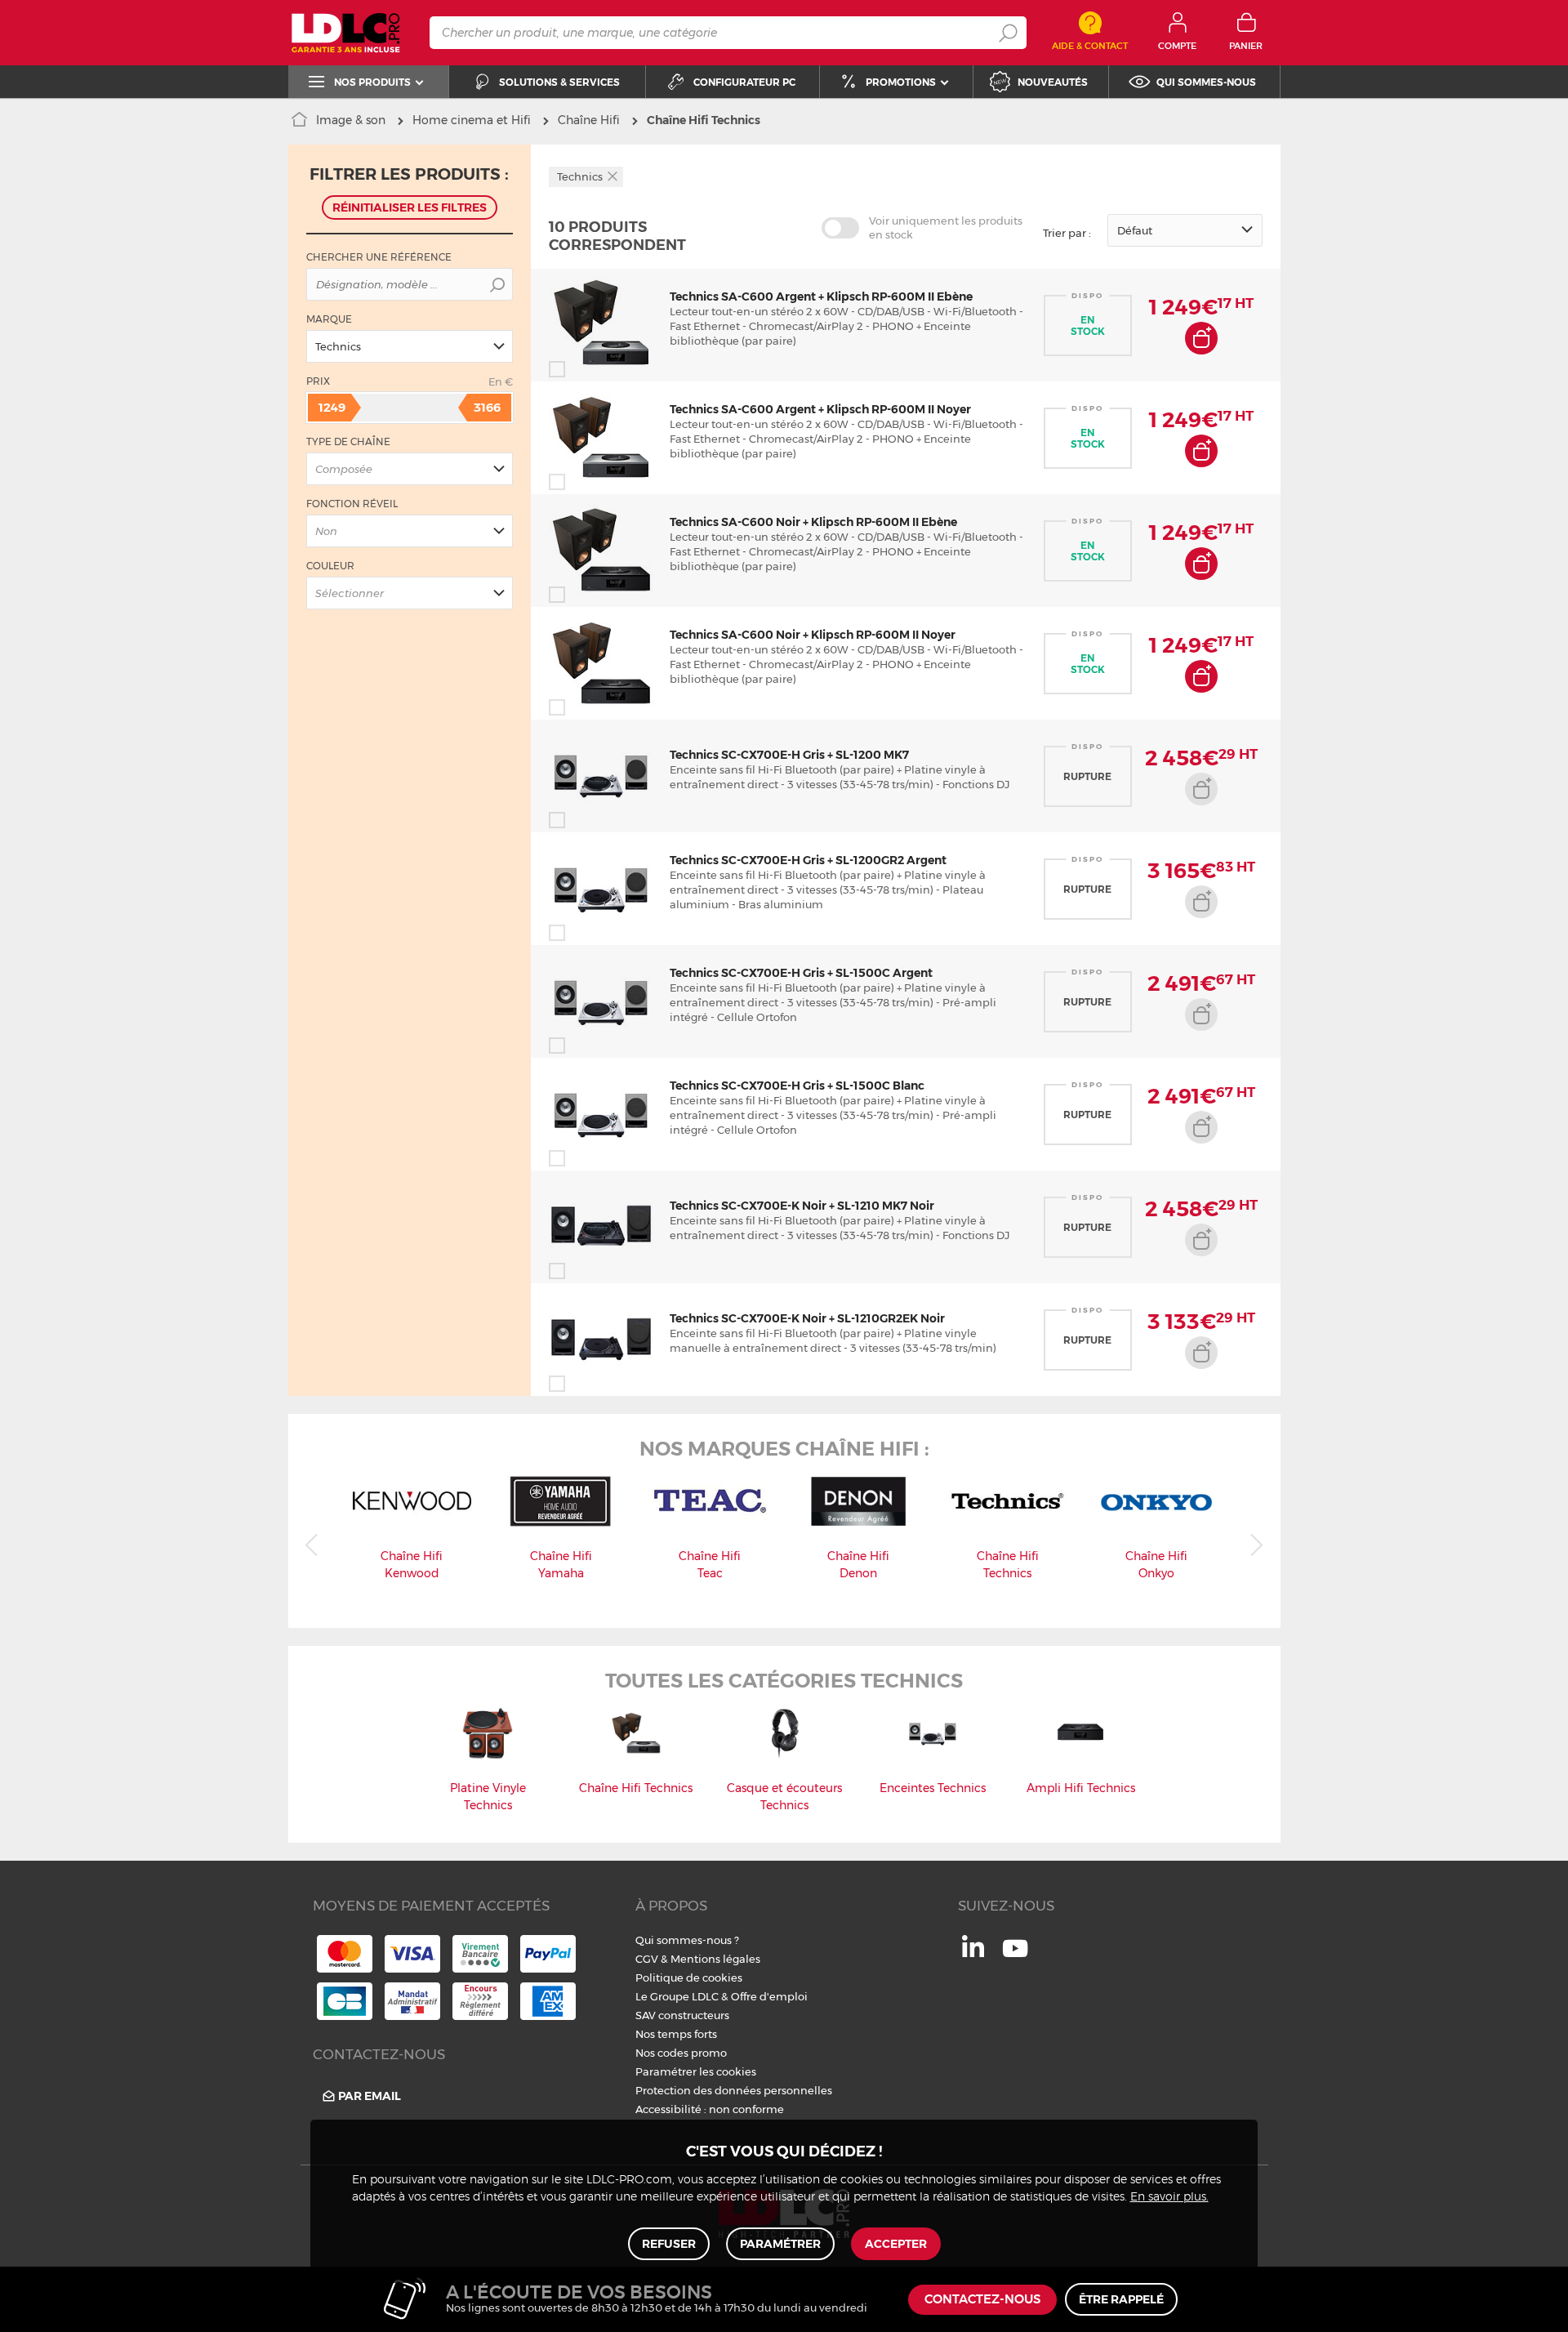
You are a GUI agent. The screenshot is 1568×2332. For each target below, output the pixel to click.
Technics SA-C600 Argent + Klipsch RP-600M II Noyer (820, 409)
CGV (647, 1959)
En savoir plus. (1169, 2197)
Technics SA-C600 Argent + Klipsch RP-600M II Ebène (821, 297)
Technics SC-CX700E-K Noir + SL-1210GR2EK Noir (807, 1318)
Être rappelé (1121, 2299)
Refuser (669, 2244)
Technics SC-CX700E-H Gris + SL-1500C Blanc (797, 1086)
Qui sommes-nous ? (687, 1940)
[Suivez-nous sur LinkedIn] (973, 1953)
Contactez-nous (982, 2300)
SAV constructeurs (682, 2015)
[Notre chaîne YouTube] (1015, 1957)
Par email (370, 2096)
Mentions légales (715, 1959)
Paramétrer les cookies (696, 2071)
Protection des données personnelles (734, 2090)
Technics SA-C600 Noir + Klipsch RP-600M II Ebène (813, 522)
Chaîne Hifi (589, 120)
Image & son (351, 120)
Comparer (586, 369)
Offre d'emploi (769, 1996)
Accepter (896, 2244)
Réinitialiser (410, 207)
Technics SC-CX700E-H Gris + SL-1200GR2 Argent (808, 860)
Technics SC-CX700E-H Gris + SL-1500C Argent (801, 973)
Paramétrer (780, 2244)
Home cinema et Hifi (472, 120)
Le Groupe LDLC (677, 1996)
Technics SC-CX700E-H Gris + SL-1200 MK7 (789, 755)
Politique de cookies (689, 1978)
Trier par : (1067, 233)
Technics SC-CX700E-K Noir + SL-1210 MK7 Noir (802, 1206)
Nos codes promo (681, 2053)
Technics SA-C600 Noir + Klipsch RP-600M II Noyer (813, 635)
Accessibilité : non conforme (710, 2109)
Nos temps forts (676, 2034)
